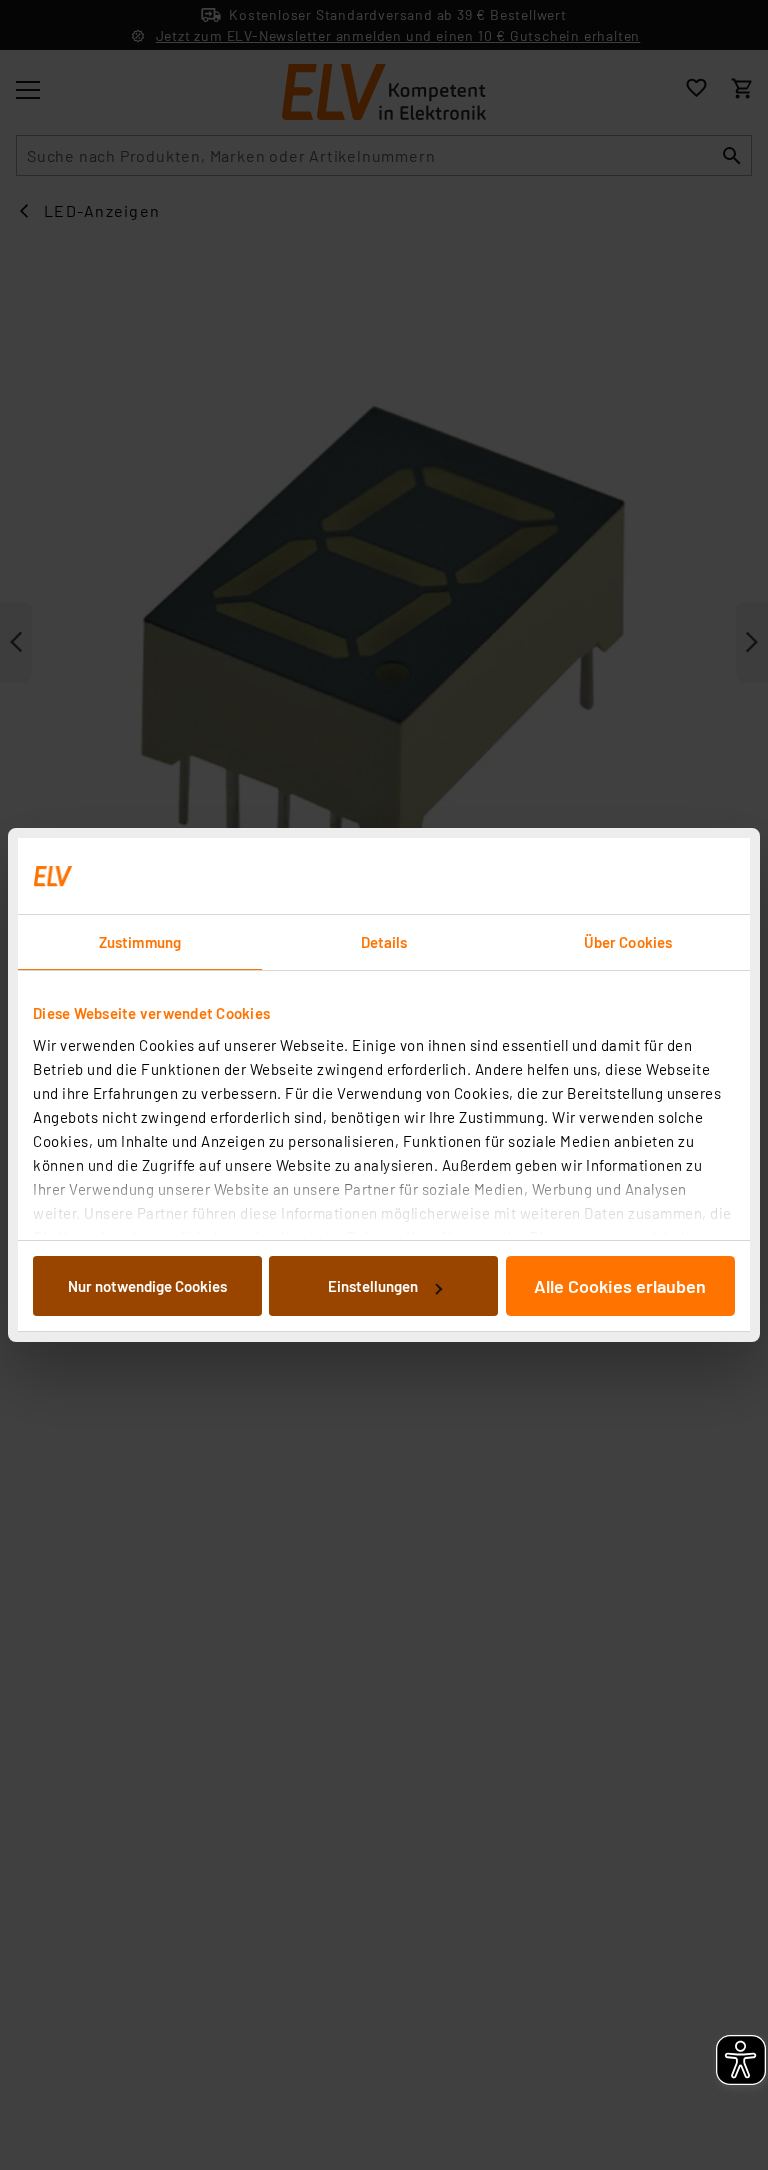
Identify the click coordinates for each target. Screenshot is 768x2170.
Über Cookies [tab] (628, 942)
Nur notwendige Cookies (147, 1286)
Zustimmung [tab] (140, 942)
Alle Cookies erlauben (620, 1286)
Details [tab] (384, 942)
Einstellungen (373, 1286)
